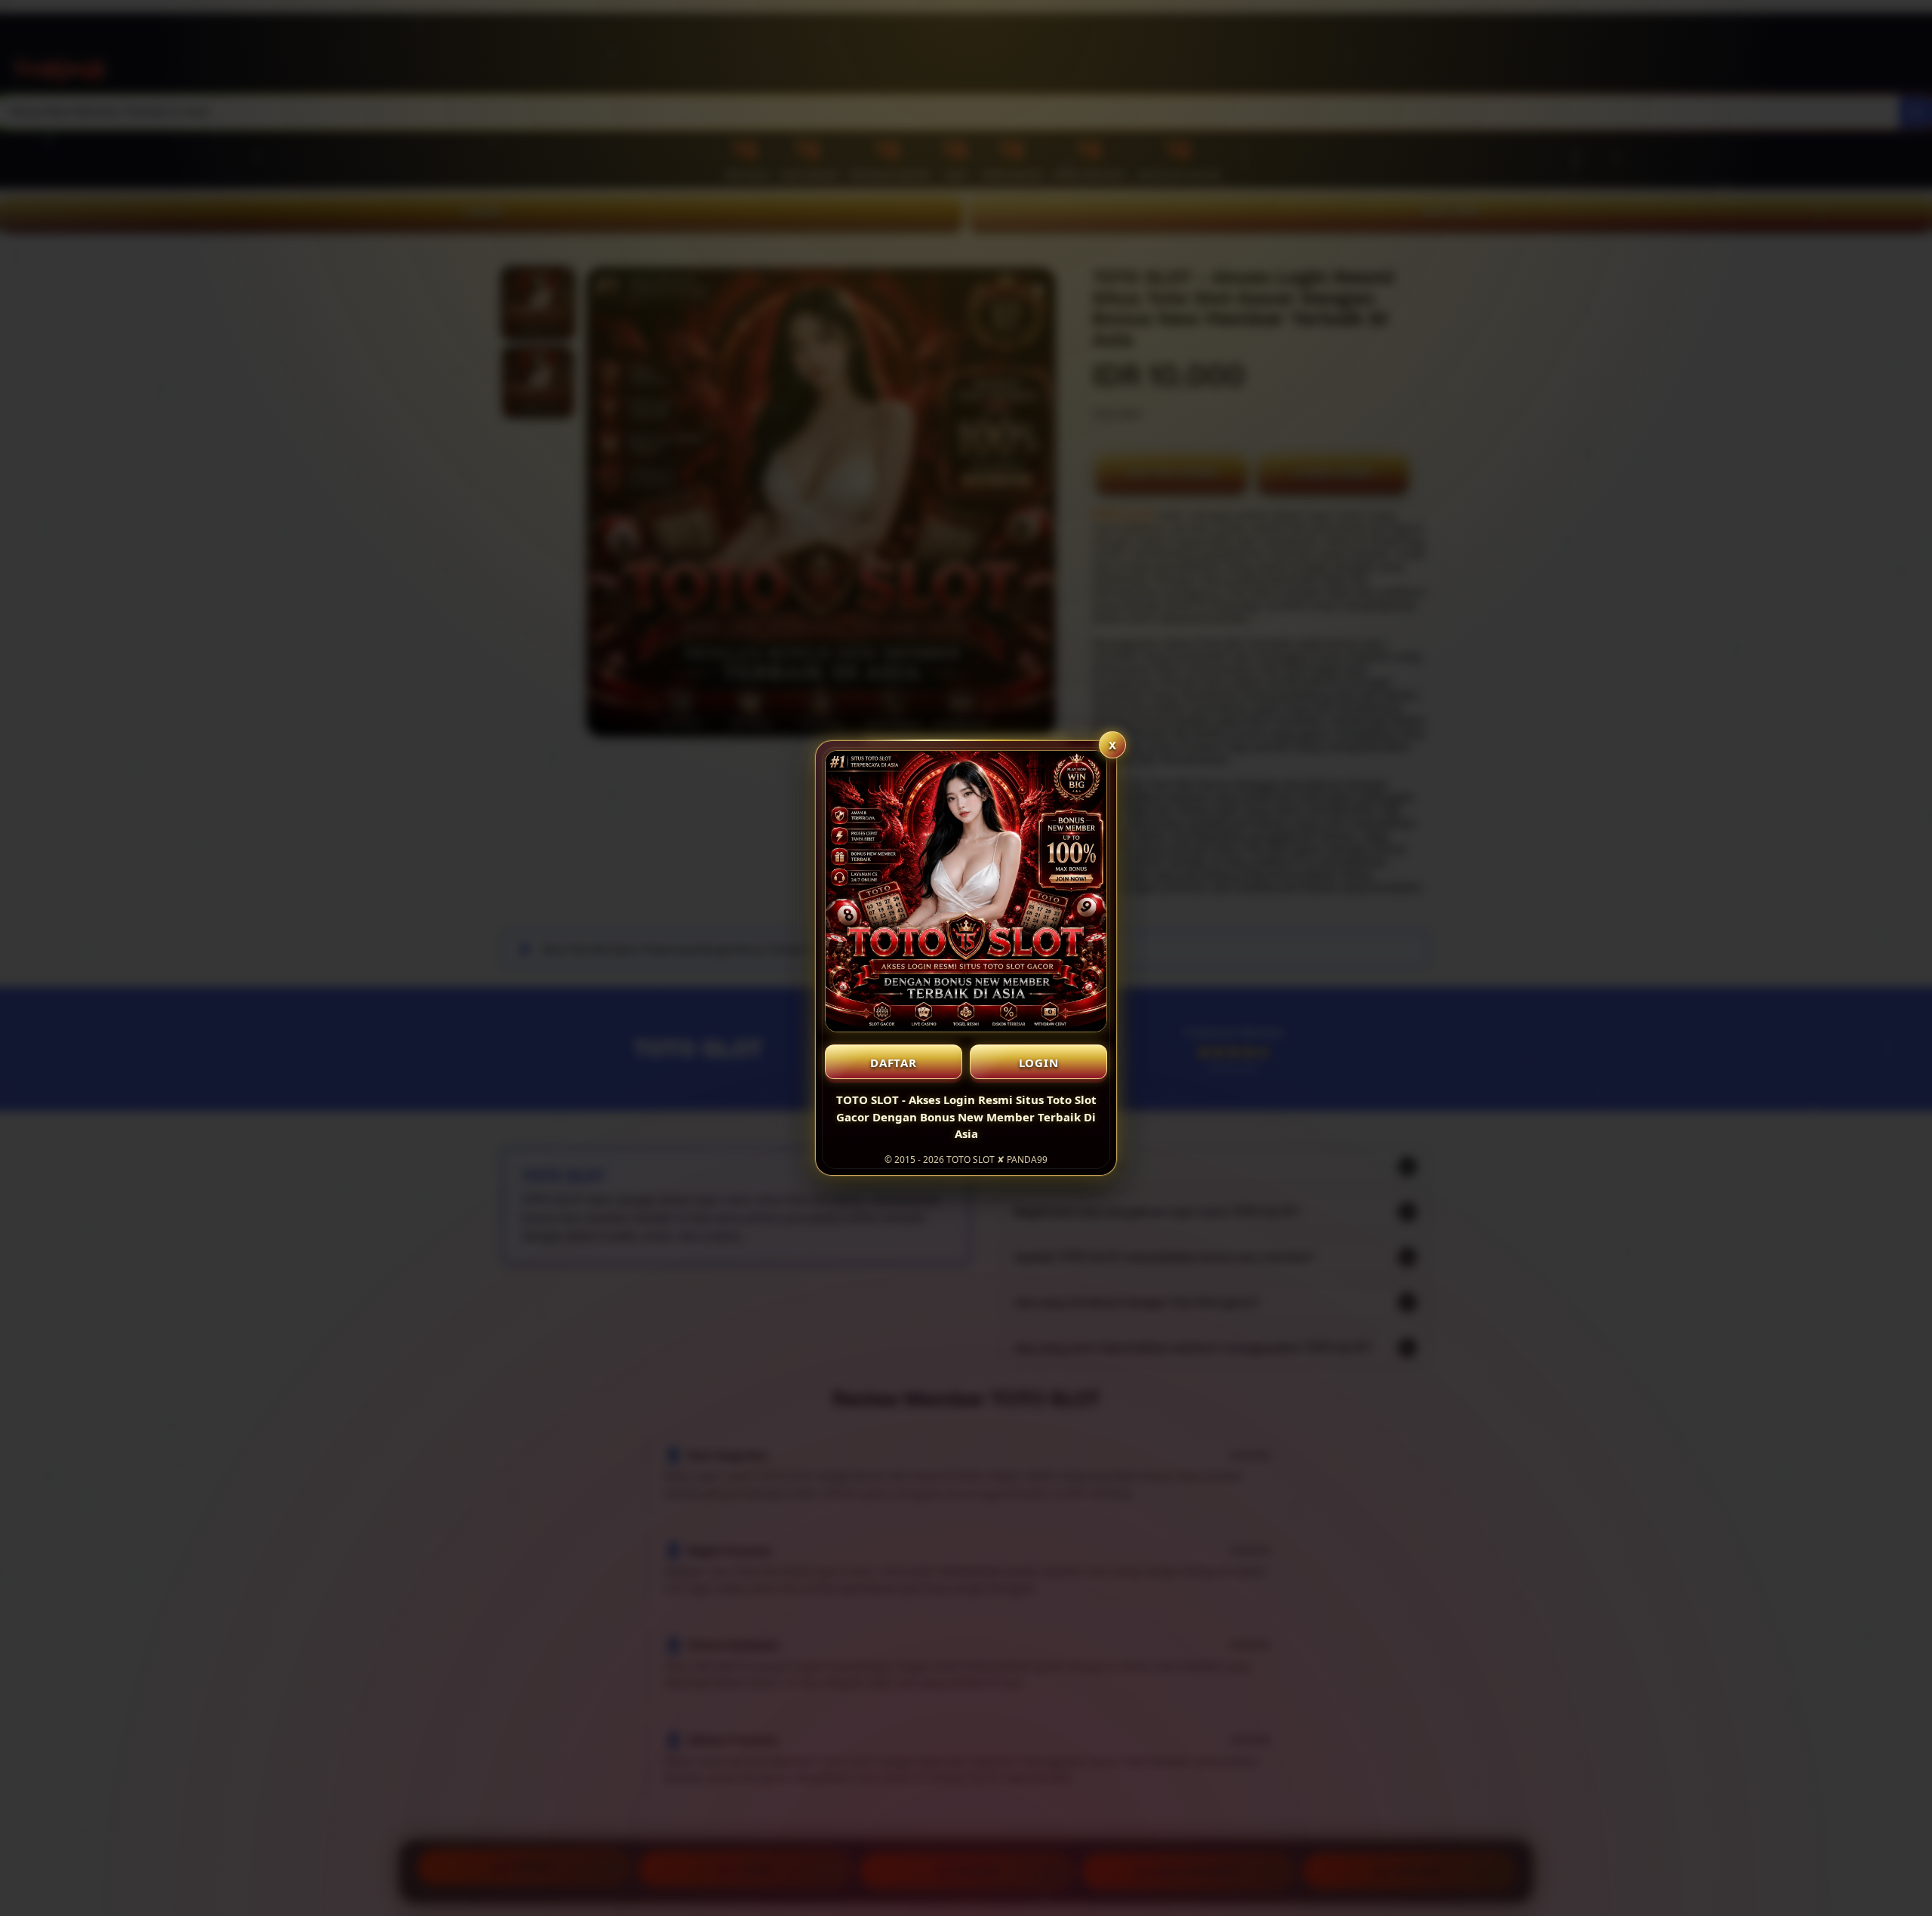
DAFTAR (894, 1063)
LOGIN (1039, 1063)
